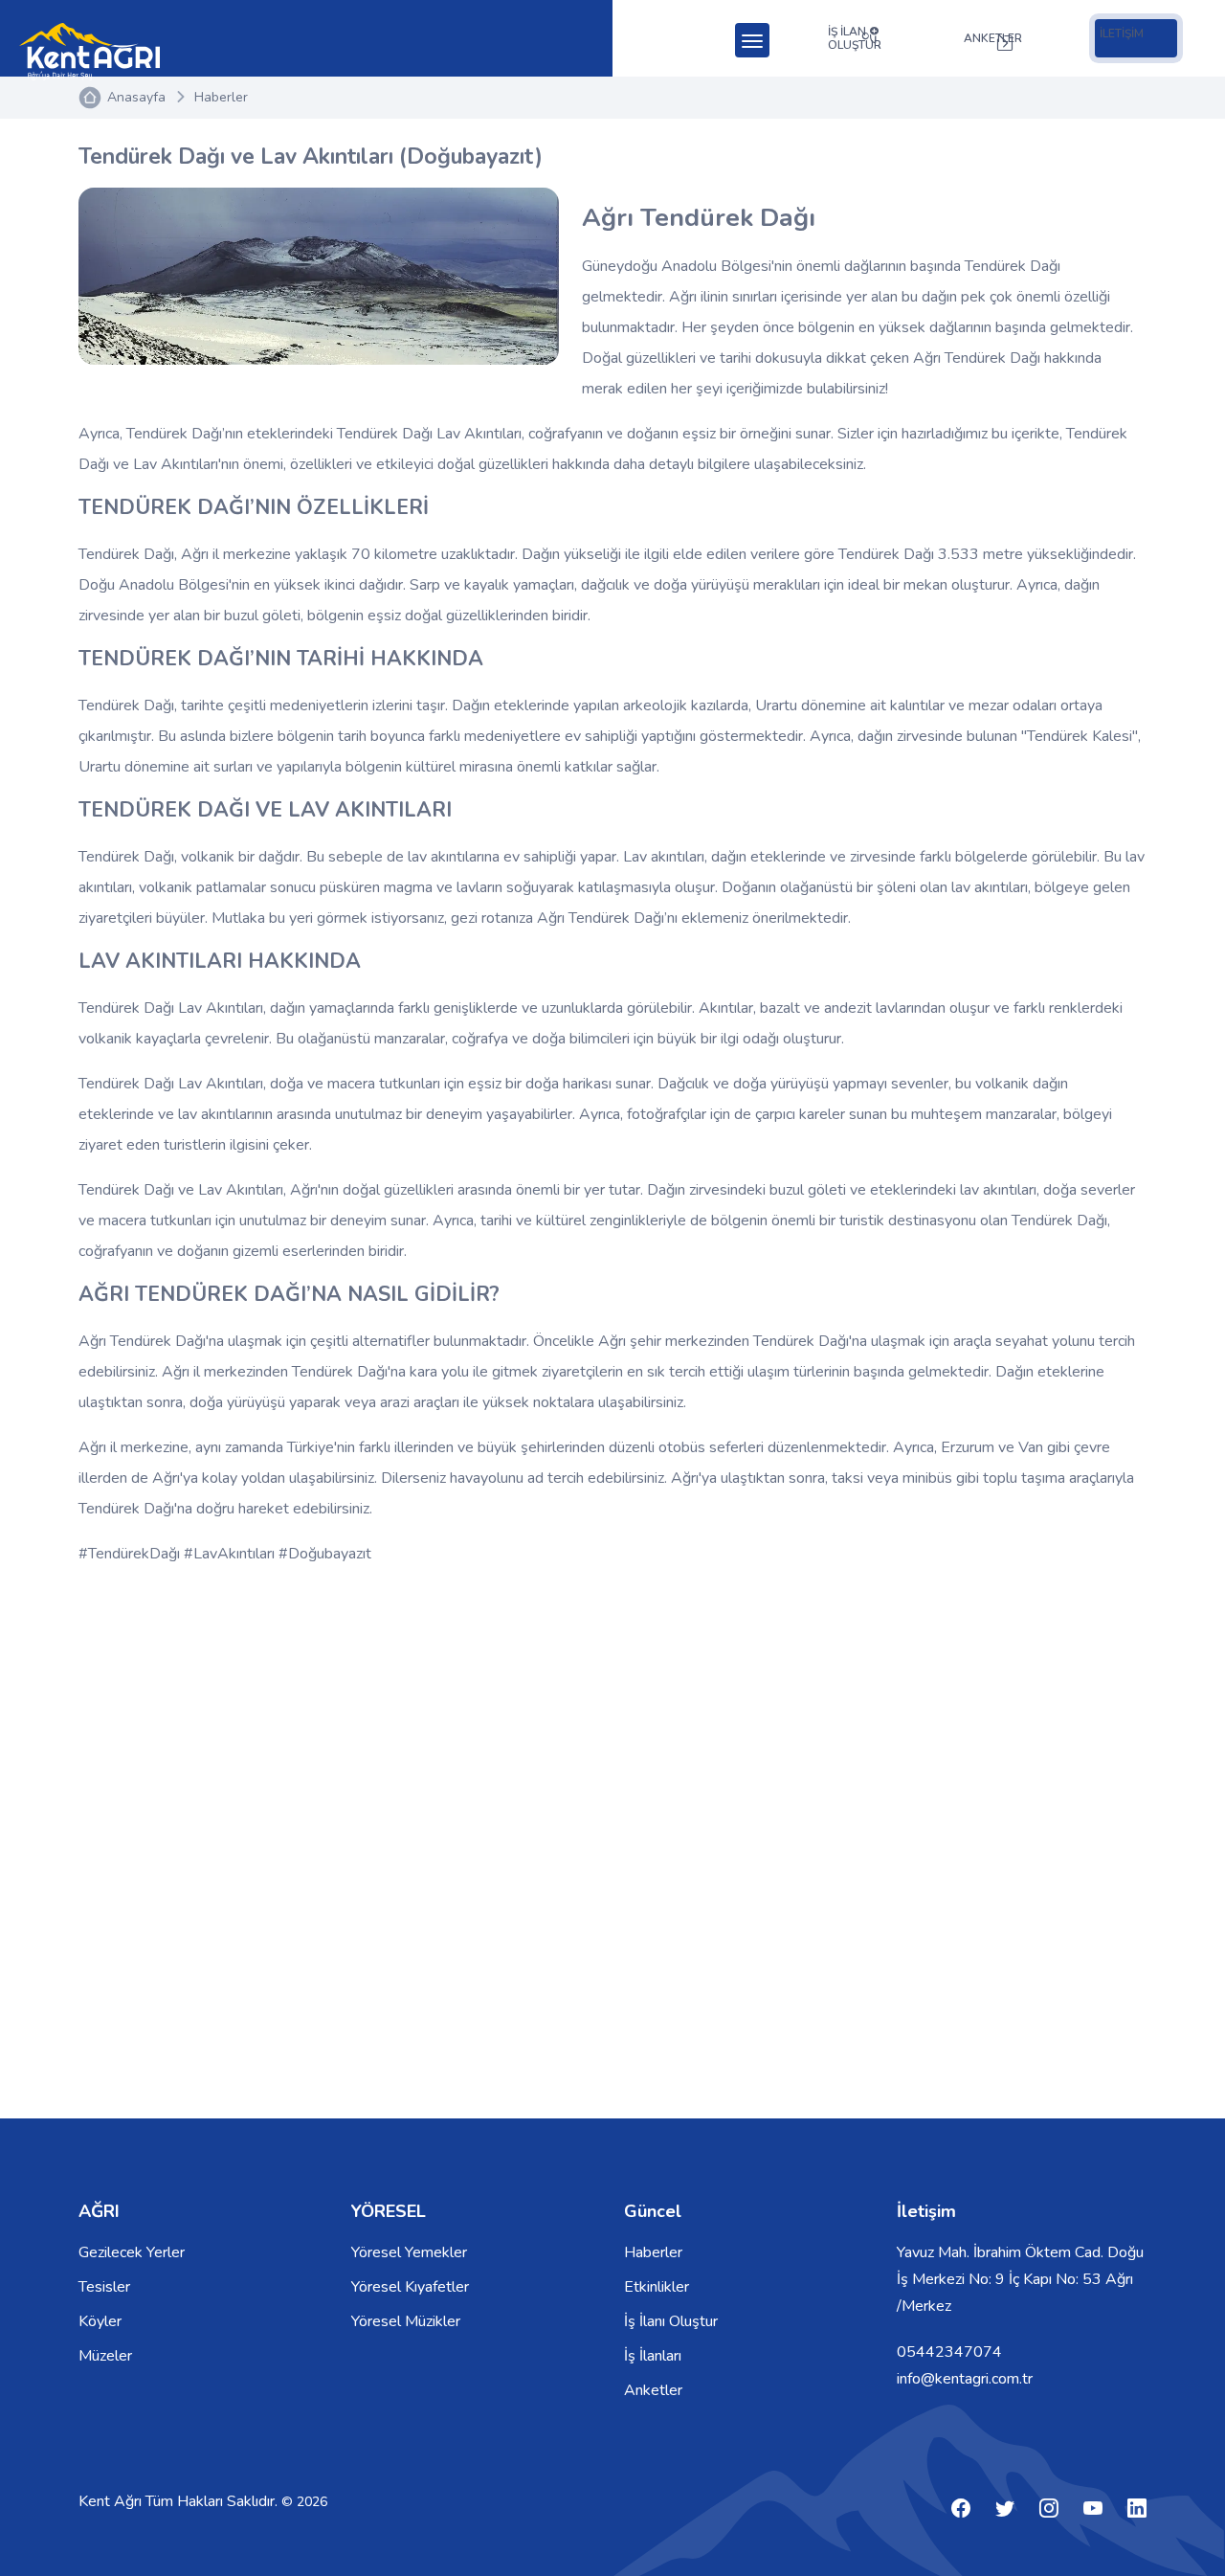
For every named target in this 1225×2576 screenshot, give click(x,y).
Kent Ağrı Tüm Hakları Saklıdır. (180, 2501)
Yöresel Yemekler (409, 2252)
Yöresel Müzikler (406, 2321)
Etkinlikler (657, 2287)
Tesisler (104, 2287)
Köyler (100, 2321)
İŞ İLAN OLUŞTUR (855, 38)
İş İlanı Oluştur (671, 2321)
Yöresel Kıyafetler (410, 2287)
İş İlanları (653, 2356)
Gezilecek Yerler (132, 2252)
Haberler (221, 97)
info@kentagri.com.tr (965, 2379)
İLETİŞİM (1122, 34)
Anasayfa (136, 97)
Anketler (653, 2390)
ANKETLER (993, 38)
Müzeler (105, 2356)
